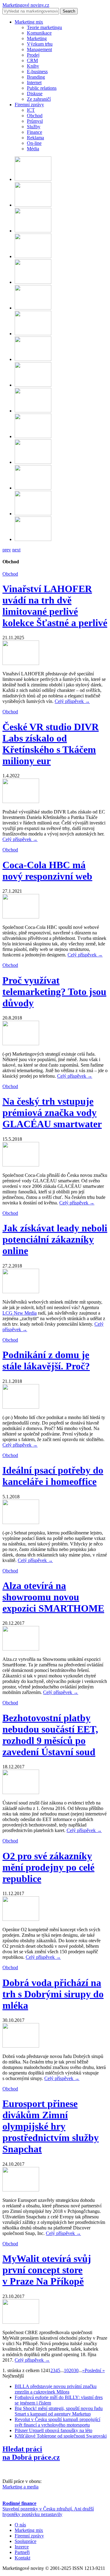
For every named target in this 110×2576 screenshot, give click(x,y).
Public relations (42, 88)
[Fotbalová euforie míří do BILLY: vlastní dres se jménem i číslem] (33, 359)
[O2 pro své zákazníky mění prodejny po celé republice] (21, 1919)
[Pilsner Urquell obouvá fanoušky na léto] (33, 256)
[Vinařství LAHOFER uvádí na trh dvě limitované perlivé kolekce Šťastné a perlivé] (21, 663)
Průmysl (35, 121)
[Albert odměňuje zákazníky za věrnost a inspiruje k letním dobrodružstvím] (33, 411)
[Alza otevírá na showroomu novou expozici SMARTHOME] (21, 1649)
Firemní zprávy (29, 105)
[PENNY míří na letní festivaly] (33, 514)
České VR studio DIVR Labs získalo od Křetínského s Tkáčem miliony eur (51, 744)
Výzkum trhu (40, 44)
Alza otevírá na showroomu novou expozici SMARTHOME (53, 1597)
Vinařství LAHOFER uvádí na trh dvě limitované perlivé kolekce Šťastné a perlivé (55, 606)
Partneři (22, 2552)
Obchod (35, 116)
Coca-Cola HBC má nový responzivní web (47, 871)
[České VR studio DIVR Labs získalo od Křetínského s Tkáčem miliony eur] (21, 801)
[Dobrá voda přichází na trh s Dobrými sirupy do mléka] (21, 2046)
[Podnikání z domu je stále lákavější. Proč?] (21, 1407)
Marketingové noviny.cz (26, 5)
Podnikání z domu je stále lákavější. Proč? (46, 1360)
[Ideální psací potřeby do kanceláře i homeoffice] (21, 1522)
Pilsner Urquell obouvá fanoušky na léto (53, 2430)
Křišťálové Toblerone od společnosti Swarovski (61, 2436)
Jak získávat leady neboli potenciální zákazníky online (55, 1239)
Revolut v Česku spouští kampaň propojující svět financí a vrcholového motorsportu (57, 2422)
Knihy (33, 66)
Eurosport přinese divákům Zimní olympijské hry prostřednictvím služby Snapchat (51, 2126)
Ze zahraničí (39, 99)
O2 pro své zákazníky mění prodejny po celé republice (48, 1867)
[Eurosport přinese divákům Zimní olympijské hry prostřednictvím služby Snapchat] (21, 2190)
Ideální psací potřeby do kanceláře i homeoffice (53, 1476)
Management (39, 49)
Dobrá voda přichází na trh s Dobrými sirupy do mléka (53, 1994)
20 (71, 2370)
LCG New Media (20, 1313)
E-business (37, 71)
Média (33, 149)
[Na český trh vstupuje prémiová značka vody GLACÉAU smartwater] (21, 1165)
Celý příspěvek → (72, 701)
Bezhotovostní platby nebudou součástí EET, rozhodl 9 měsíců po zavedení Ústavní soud (50, 1735)
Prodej (33, 55)
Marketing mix (29, 22)
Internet (34, 83)
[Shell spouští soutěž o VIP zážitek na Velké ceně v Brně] (33, 462)
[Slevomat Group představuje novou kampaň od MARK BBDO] (33, 385)
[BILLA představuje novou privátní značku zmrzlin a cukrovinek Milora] (33, 334)
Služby (34, 127)
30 (76, 2370)
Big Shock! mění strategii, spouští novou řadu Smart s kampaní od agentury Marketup (59, 2411)
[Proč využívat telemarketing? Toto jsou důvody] (21, 1044)
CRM (32, 60)
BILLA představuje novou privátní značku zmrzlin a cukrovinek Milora (56, 2389)
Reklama (35, 138)
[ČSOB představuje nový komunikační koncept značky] (33, 539)
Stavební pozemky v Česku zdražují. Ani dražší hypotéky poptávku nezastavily (48, 2512)
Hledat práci (31, 2453)
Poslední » (95, 2370)
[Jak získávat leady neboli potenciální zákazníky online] (21, 1292)
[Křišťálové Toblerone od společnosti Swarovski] (33, 231)
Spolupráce (26, 2541)
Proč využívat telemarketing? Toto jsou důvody (54, 992)
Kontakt (22, 2558)
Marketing (37, 38)
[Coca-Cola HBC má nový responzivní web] (21, 917)
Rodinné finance (19, 2503)
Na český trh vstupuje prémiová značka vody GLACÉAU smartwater (52, 1113)
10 (66, 2370)
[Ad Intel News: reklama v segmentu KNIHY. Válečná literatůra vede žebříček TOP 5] (33, 436)
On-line (34, 143)
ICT (31, 110)
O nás (20, 2525)
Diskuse (35, 94)
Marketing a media (20, 2487)
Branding (36, 77)
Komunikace (39, 33)
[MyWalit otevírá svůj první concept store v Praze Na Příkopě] (21, 2322)
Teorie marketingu (44, 27)
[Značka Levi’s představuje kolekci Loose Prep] (33, 179)
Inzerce (22, 2547)
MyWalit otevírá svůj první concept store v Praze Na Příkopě (47, 2270)
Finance (35, 132)
